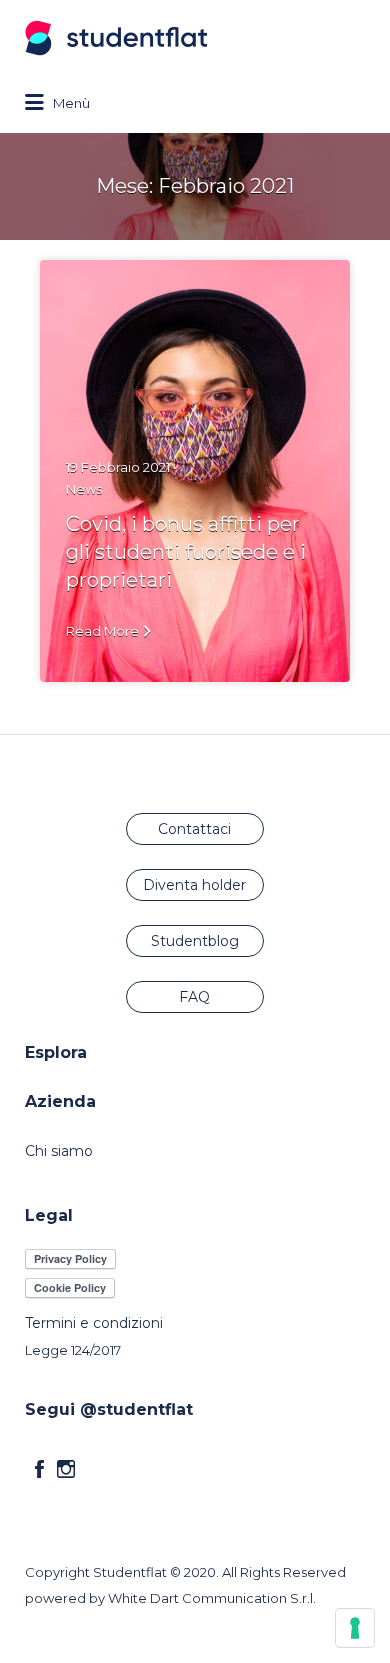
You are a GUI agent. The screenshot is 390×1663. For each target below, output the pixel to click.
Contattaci (194, 829)
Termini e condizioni (94, 1323)
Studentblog (195, 941)
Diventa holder (194, 885)
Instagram (66, 1469)
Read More (102, 631)
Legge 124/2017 (73, 1350)
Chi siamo (59, 1151)
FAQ (194, 997)
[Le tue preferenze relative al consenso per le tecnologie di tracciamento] (355, 1628)
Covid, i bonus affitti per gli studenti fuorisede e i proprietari (186, 551)
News (84, 489)
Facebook (39, 1469)
